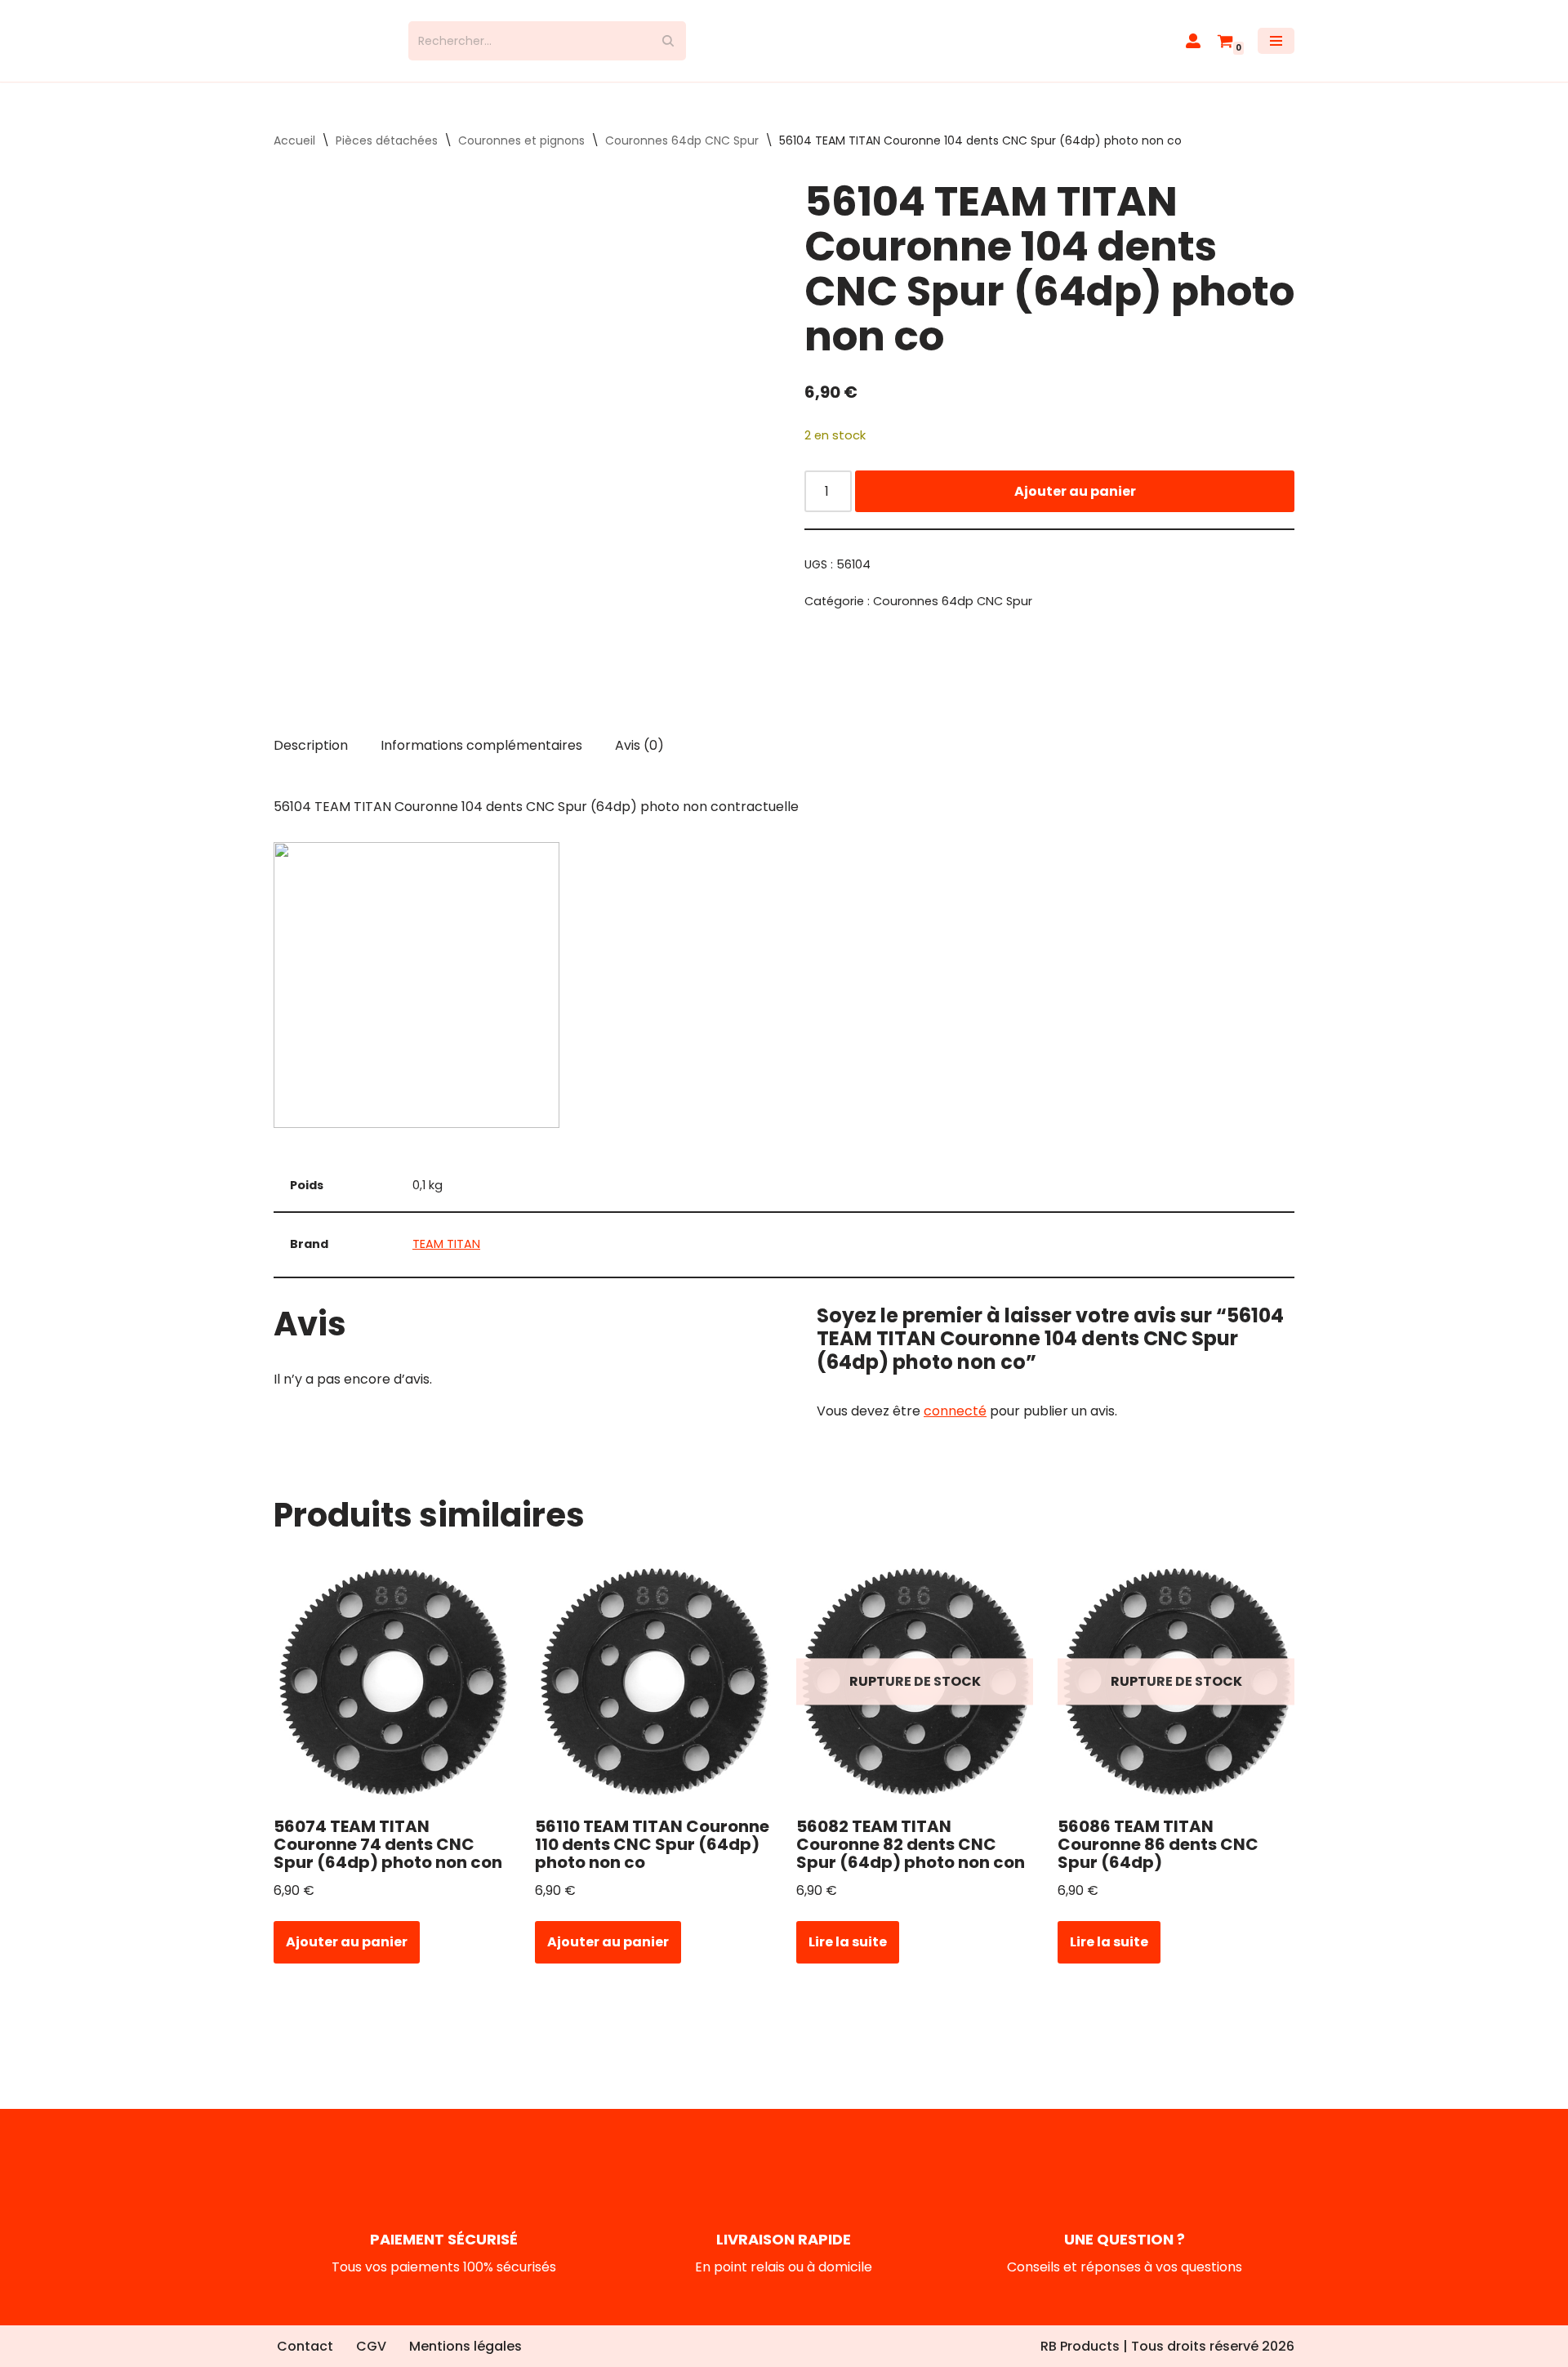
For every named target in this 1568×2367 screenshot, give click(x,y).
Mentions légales (465, 2346)
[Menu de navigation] (1276, 48)
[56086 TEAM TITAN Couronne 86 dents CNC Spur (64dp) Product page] (1176, 1696)
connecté (955, 1426)
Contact (305, 2346)
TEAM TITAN (446, 1259)
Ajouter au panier (1075, 505)
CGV (371, 2346)
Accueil (294, 155)
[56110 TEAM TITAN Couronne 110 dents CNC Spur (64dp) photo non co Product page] (654, 1696)
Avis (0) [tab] (639, 759)
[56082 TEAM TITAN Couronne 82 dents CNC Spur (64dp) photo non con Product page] (915, 1696)
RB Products (1080, 2346)
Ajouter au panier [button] (347, 1957)
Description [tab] (311, 759)
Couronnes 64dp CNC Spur (682, 155)
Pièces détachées (387, 155)
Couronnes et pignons (521, 155)
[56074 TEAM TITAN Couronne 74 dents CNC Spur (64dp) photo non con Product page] (392, 1696)
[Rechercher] (668, 48)
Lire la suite (848, 1957)
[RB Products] (329, 48)
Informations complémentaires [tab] (481, 759)
